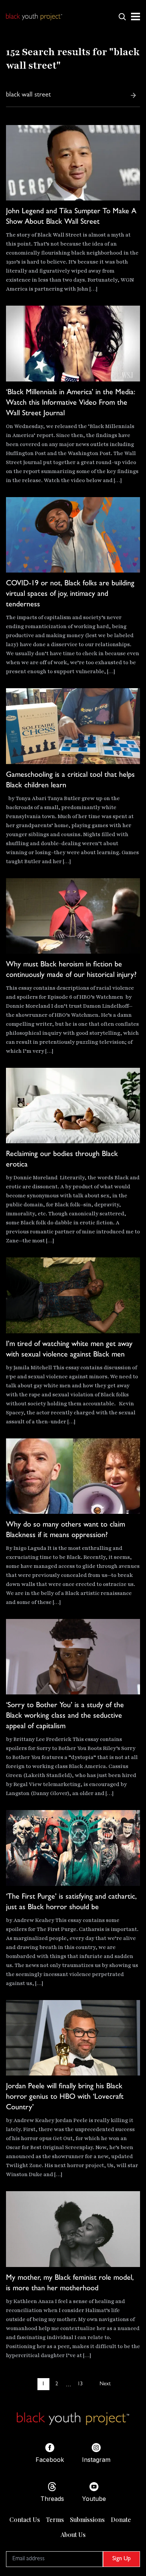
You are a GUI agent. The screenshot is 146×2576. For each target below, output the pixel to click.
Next (105, 2384)
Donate (121, 2519)
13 (80, 2384)
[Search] (133, 95)
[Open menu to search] (122, 17)
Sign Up (121, 2559)
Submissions (87, 2519)
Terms (55, 2519)
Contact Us (25, 2519)
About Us (73, 2535)
